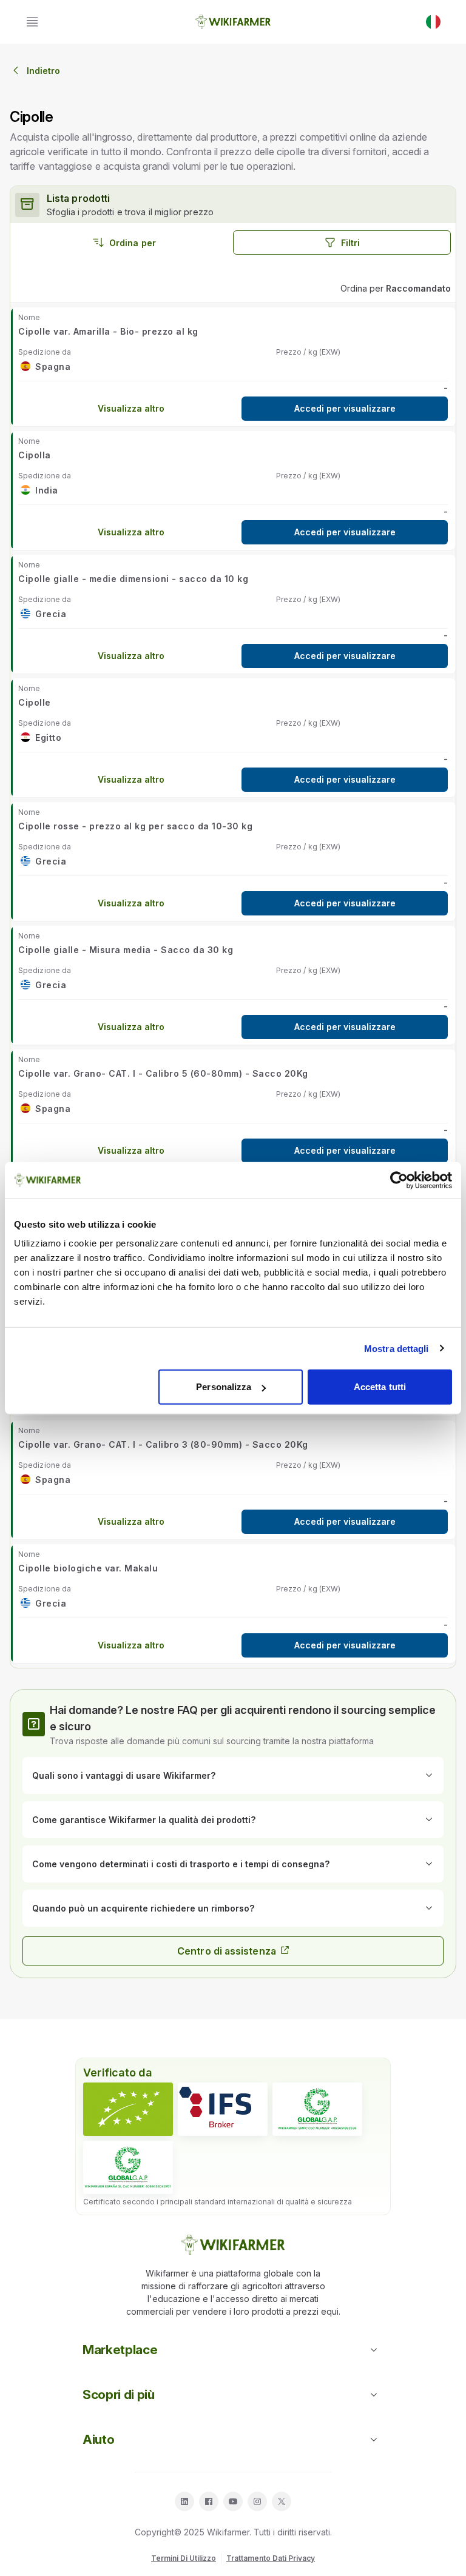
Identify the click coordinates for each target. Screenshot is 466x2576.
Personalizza (224, 1387)
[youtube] (233, 2501)
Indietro (43, 71)
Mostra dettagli (397, 1348)
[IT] (433, 22)
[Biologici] (128, 2109)
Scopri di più (119, 2394)
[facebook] (209, 2501)
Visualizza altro (131, 408)
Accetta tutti (380, 1387)
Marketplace (120, 2350)
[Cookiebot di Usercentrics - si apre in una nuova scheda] (399, 1180)
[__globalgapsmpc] (317, 2109)
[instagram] (257, 2501)
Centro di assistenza (227, 1951)
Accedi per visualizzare (345, 408)
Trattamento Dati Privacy (271, 2558)
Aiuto (98, 2439)
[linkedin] (184, 2501)
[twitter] (282, 2501)
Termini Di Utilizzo (184, 2558)
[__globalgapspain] (128, 2167)
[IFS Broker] (223, 2109)
